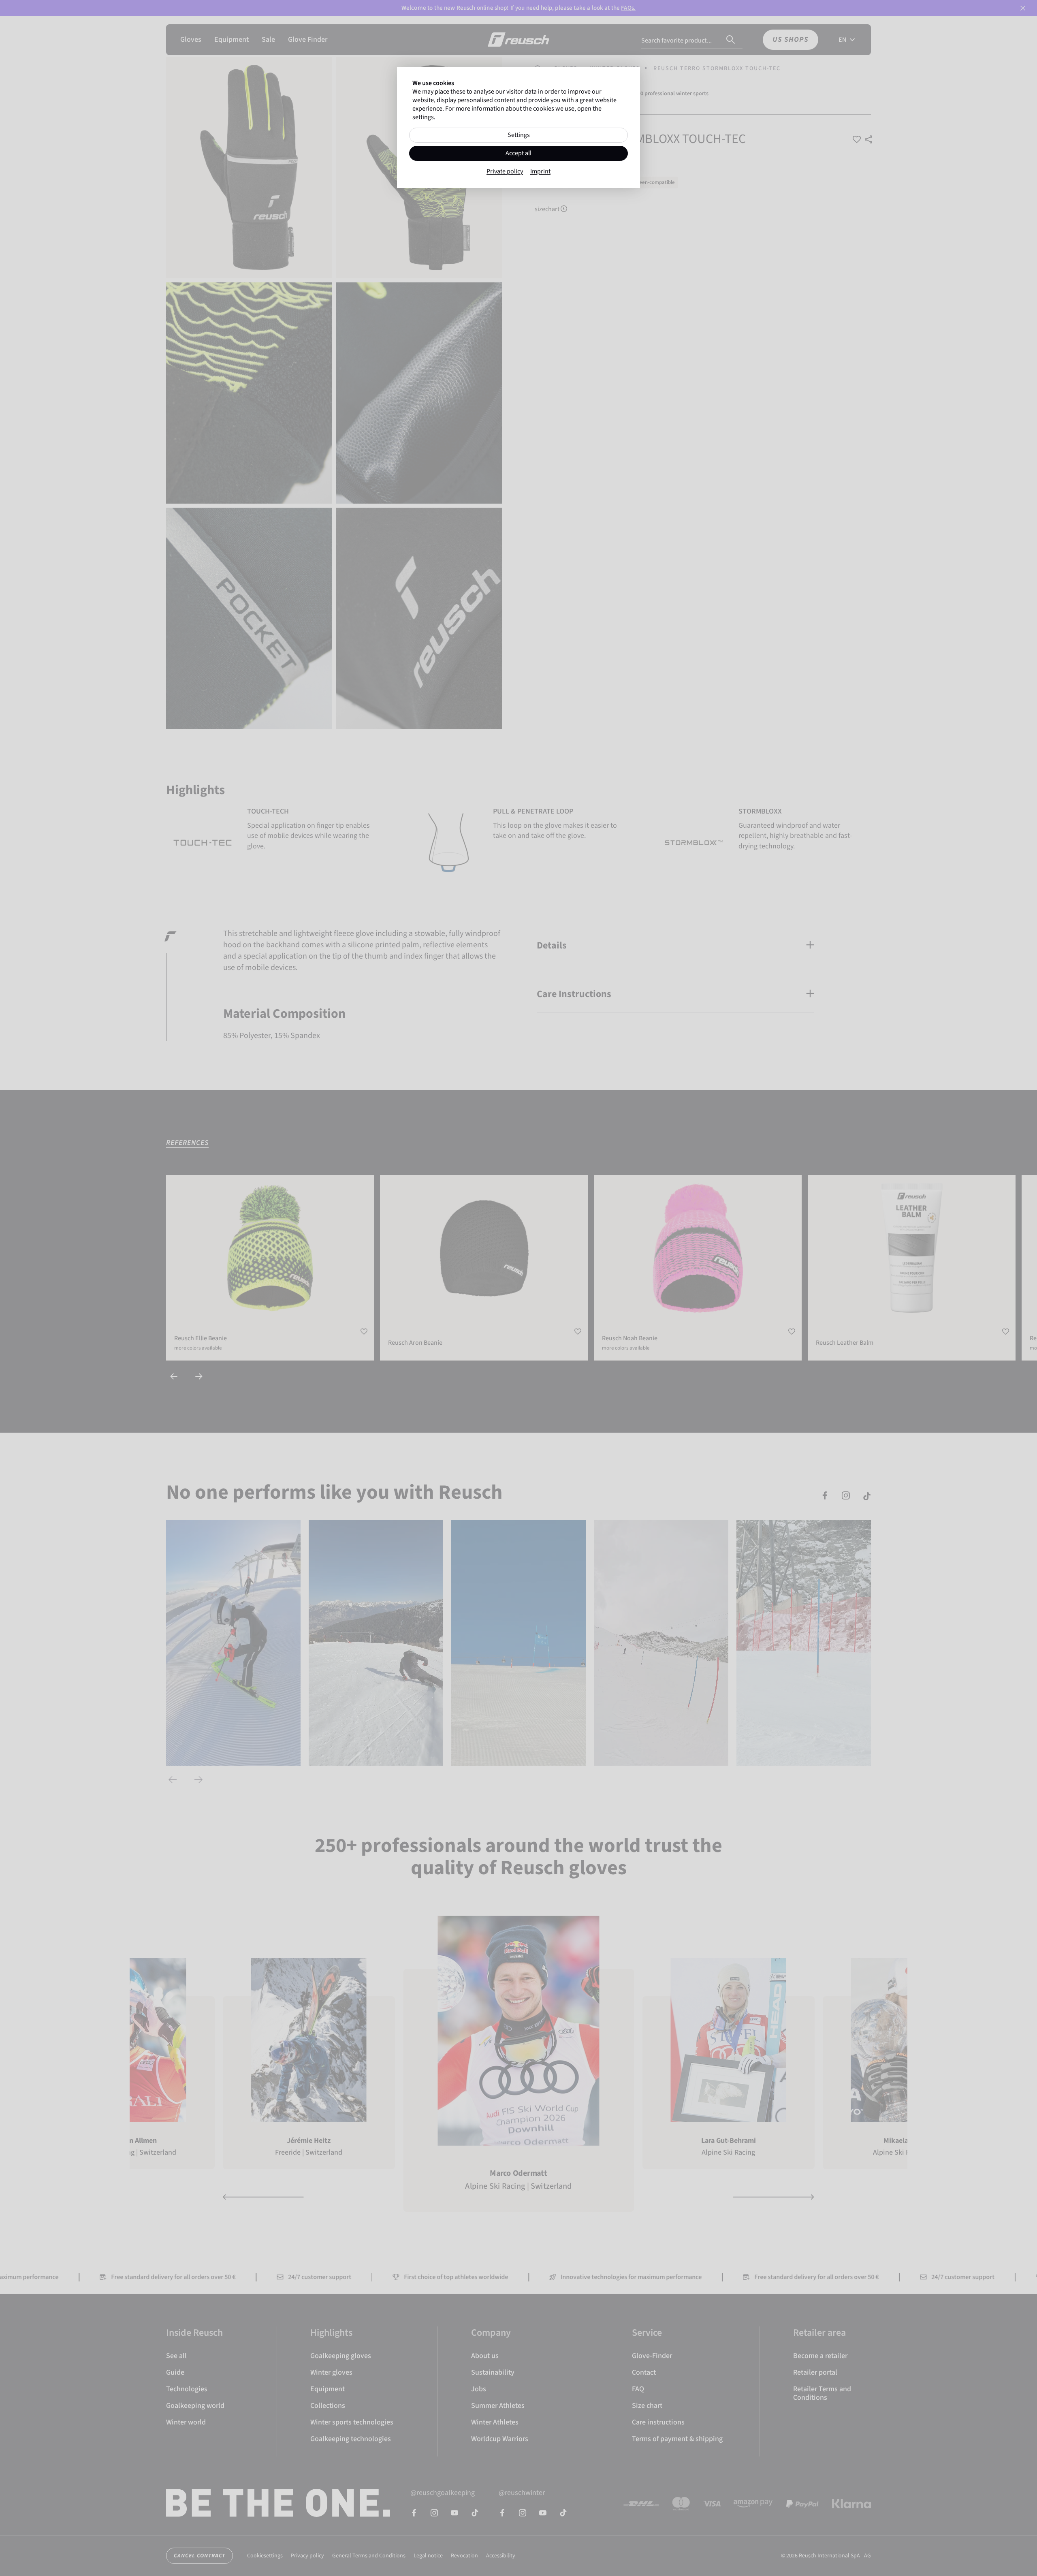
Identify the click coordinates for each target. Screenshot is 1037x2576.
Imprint (540, 172)
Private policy (505, 172)
